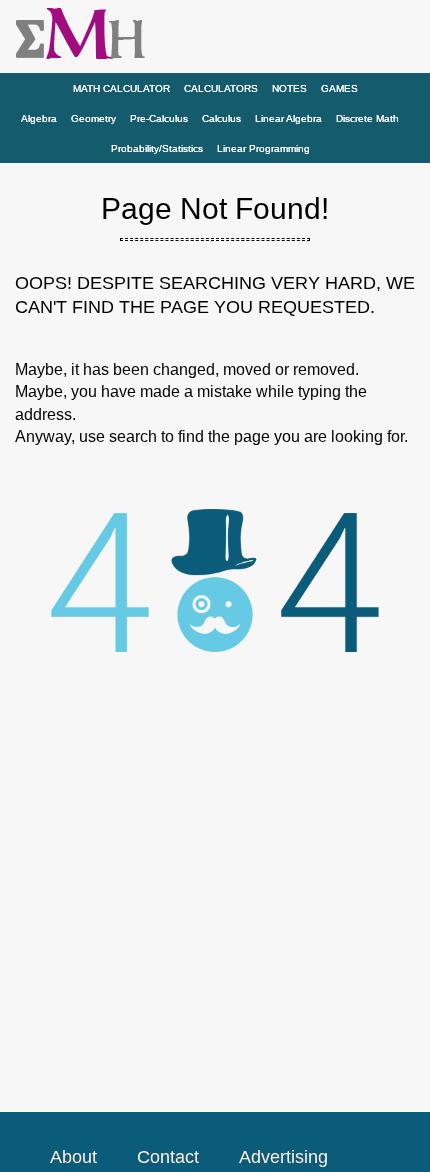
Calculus (221, 118)
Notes (289, 88)
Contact (168, 1157)
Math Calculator (121, 88)
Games (339, 88)
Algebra (39, 118)
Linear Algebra (288, 118)
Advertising (283, 1157)
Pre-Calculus (159, 118)
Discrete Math (367, 118)
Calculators (221, 88)
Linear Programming (263, 148)
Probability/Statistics (157, 148)
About (73, 1157)
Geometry (93, 118)
